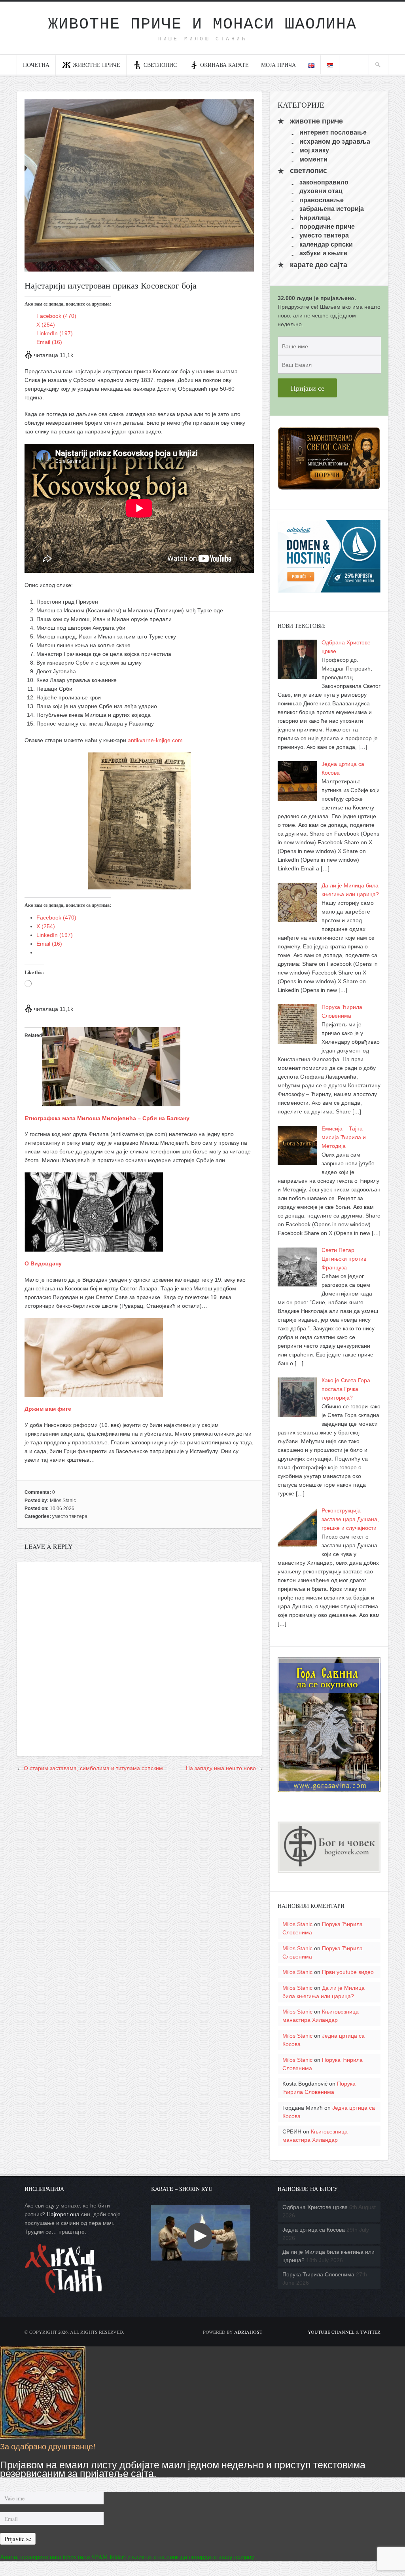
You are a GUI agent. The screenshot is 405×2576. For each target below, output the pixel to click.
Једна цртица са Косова (314, 2230)
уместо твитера (70, 1516)
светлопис (160, 65)
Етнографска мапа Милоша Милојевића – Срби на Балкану (107, 1118)
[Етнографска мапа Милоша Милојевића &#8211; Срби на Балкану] (111, 1102)
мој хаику (314, 150)
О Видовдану (43, 1263)
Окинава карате (224, 65)
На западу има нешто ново (221, 1768)
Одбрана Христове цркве (315, 2207)
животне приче (316, 121)
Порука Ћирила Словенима (318, 2274)
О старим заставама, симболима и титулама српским (93, 1768)
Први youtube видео (348, 1972)
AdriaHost (248, 2332)
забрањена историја (332, 209)
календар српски (326, 244)
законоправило (324, 182)
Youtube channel (331, 2332)
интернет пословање (333, 132)
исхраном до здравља (335, 141)
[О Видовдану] (94, 1247)
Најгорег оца (63, 2214)
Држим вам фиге (48, 1409)
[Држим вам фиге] (94, 1393)
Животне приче (97, 65)
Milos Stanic (63, 1501)
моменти (313, 159)
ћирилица (315, 218)
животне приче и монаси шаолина (202, 24)
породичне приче (327, 227)
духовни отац (321, 191)
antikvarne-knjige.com (155, 740)
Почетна (36, 65)
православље (322, 200)
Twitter (370, 2332)
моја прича (278, 65)
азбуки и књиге (323, 253)
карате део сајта (319, 265)
